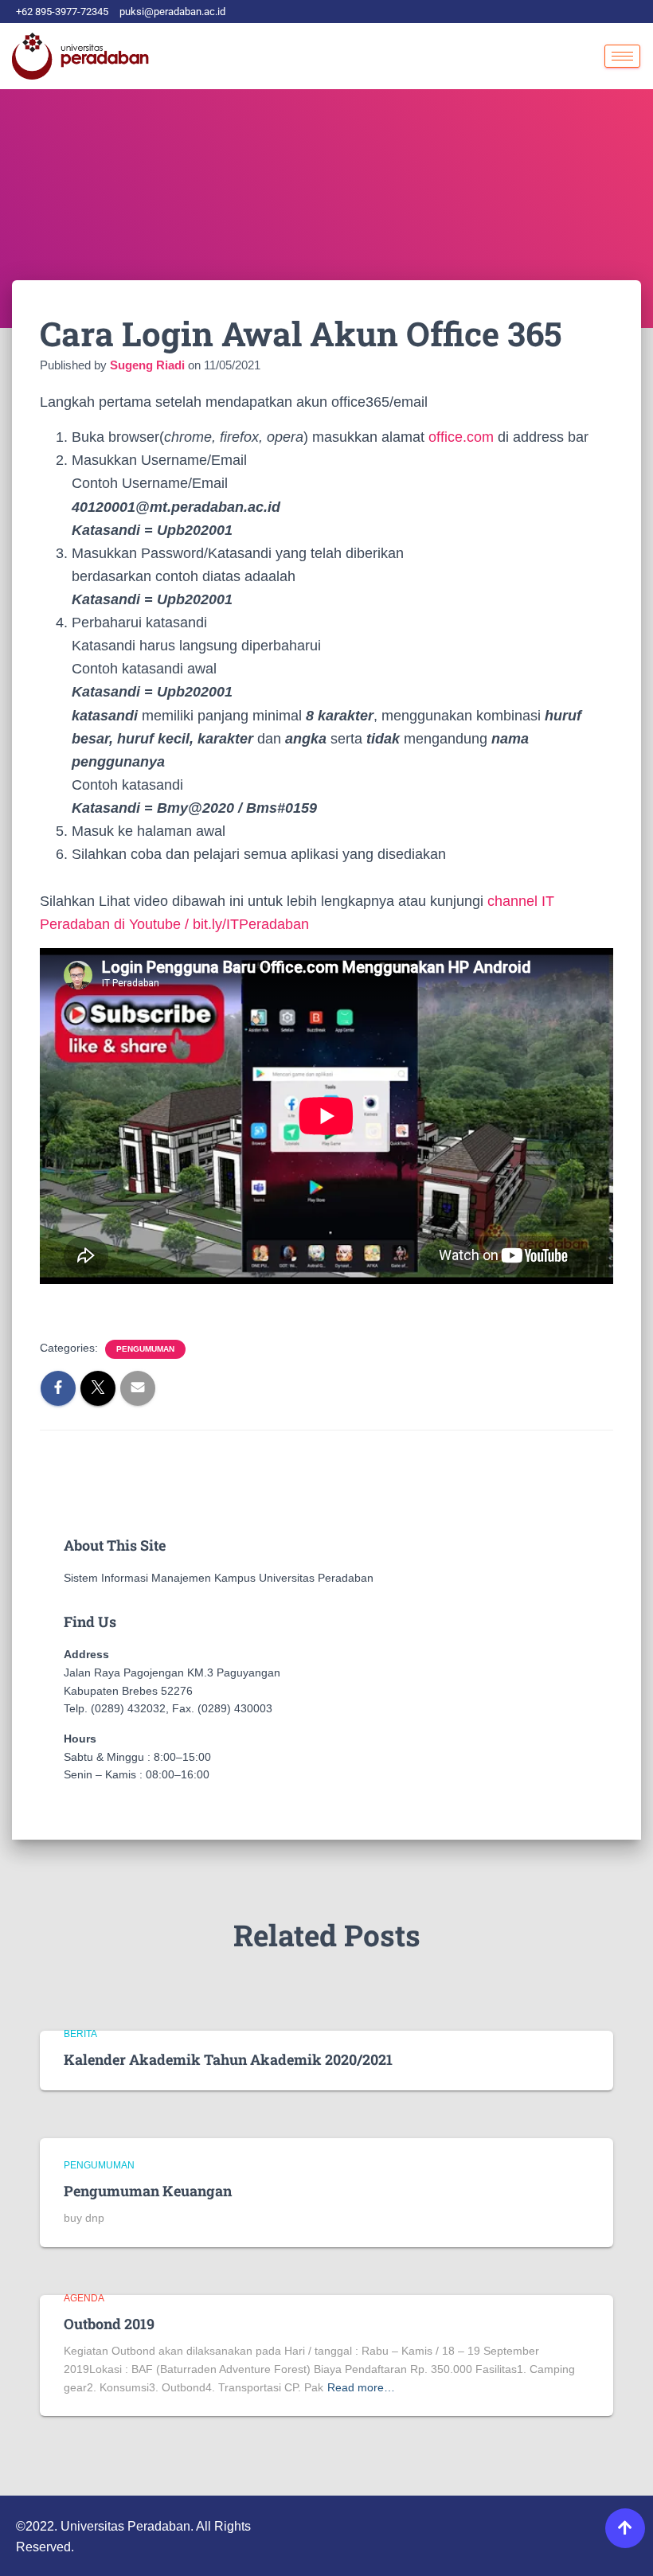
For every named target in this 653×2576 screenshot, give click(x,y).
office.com (461, 437)
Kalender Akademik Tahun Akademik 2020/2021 (228, 2059)
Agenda (84, 2298)
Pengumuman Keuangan (148, 2191)
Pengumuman (145, 1349)
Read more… (361, 2387)
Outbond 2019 (109, 2324)
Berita (80, 2034)
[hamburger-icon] (622, 56)
